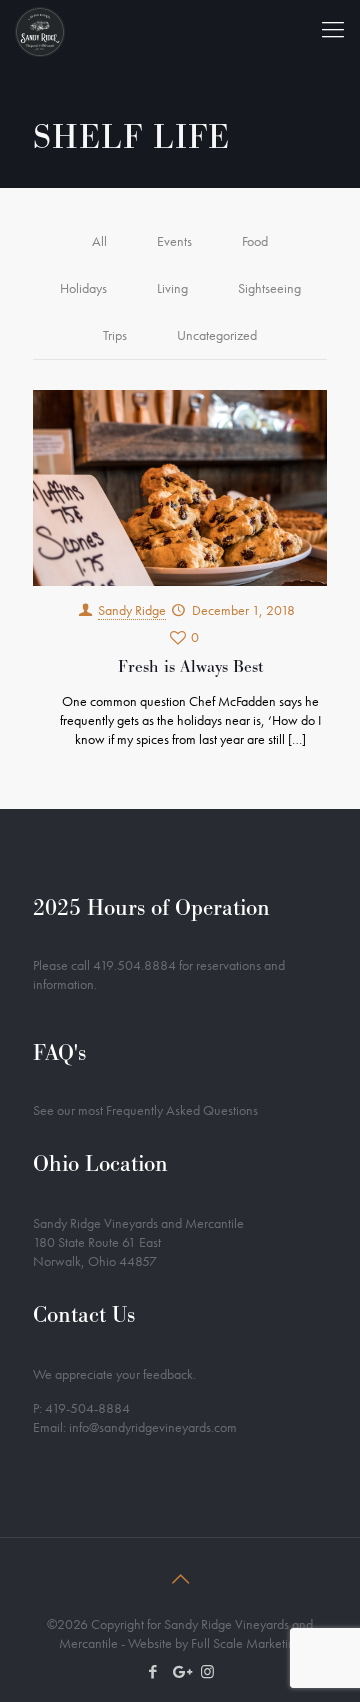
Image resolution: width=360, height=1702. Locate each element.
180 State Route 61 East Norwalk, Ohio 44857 (97, 1251)
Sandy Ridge (132, 610)
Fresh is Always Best (190, 666)
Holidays (83, 288)
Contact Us (84, 1314)
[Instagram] (207, 1672)
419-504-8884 (87, 1408)
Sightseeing (269, 288)
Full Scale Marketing (246, 1643)
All (99, 241)
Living (172, 288)
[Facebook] (153, 1672)
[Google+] (180, 1672)
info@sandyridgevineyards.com (153, 1427)
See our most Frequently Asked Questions (145, 1110)
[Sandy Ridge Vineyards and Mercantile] (40, 30)
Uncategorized (217, 335)
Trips (115, 335)
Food (255, 241)
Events (174, 241)
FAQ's (59, 1052)
